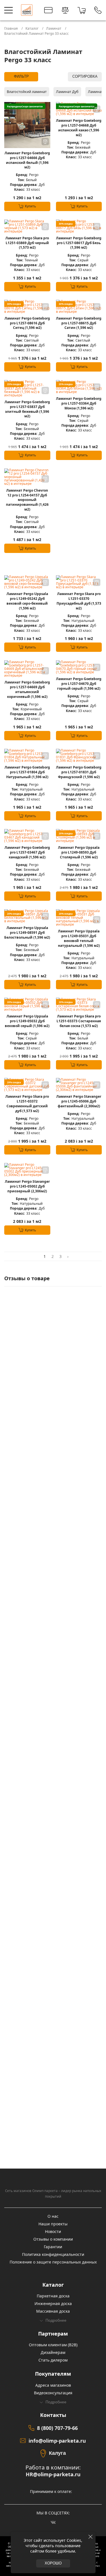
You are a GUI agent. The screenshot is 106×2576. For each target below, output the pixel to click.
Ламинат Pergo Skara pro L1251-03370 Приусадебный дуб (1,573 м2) (79, 601)
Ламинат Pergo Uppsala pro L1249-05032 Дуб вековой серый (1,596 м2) (27, 1021)
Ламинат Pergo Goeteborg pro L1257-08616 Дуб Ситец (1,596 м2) (27, 323)
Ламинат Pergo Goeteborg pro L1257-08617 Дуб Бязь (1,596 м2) (79, 243)
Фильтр (21, 77)
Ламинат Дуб (67, 92)
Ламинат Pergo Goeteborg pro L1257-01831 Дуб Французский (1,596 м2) (79, 772)
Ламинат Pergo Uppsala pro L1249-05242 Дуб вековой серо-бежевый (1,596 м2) (27, 601)
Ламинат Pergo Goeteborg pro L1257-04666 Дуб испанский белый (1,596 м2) (27, 160)
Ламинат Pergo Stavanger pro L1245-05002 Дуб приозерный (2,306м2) (27, 1186)
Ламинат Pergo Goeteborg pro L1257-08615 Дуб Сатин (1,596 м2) (79, 323)
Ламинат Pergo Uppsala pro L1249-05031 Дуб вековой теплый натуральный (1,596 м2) (79, 938)
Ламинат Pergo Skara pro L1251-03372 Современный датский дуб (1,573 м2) (27, 1104)
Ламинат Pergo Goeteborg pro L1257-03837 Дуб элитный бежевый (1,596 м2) (27, 409)
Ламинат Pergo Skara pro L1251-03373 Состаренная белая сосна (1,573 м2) (79, 1021)
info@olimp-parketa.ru (57, 2441)
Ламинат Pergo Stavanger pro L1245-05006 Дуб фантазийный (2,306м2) (79, 1101)
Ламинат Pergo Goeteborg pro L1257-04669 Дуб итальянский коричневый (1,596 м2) (27, 689)
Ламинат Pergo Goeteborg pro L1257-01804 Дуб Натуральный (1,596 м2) (27, 772)
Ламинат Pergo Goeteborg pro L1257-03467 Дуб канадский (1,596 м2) (27, 852)
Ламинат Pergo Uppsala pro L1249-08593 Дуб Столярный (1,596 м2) (79, 852)
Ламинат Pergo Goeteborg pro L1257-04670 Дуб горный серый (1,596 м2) (79, 684)
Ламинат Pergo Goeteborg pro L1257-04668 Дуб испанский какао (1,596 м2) (79, 128)
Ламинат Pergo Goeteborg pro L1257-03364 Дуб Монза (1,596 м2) (79, 403)
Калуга (57, 2453)
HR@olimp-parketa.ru (53, 2474)
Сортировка (85, 77)
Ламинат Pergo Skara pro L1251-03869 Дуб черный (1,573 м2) (27, 243)
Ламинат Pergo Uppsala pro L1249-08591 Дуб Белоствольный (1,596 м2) (27, 933)
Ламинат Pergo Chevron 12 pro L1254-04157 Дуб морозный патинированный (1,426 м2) (27, 500)
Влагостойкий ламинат (27, 92)
